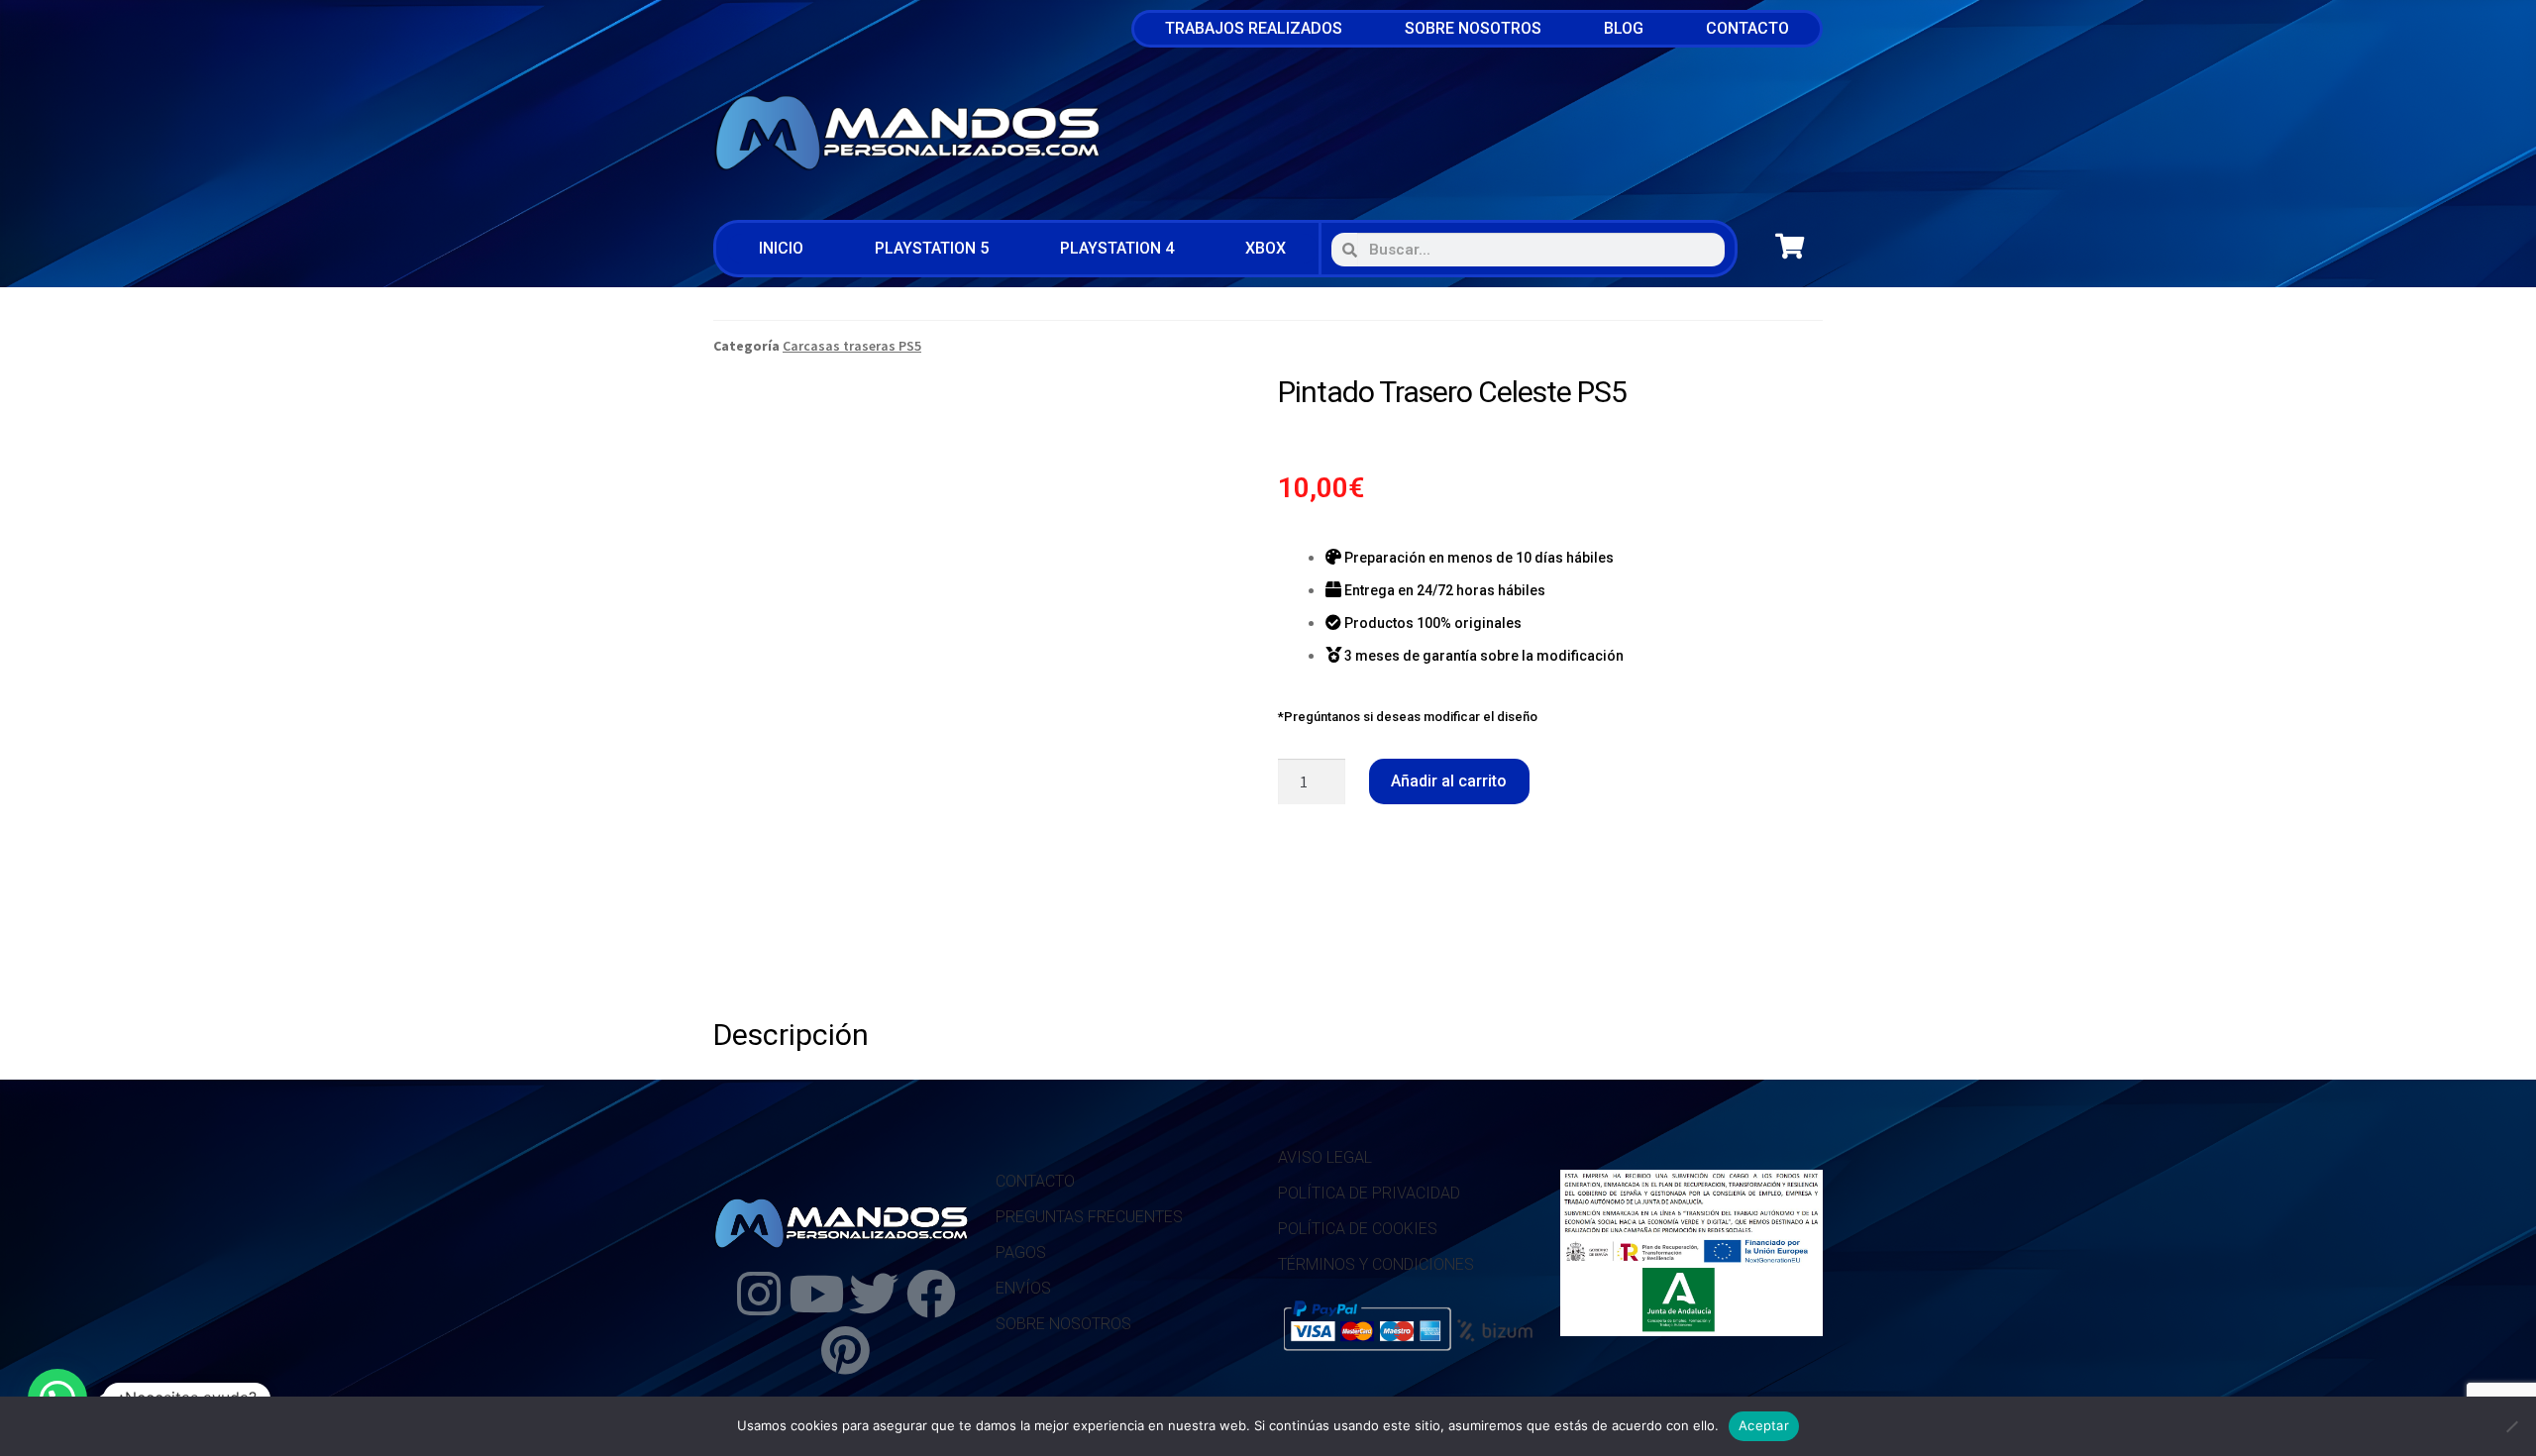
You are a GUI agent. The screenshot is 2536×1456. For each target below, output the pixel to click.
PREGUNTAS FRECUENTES (1089, 1217)
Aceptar (1764, 1425)
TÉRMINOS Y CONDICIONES (1376, 1264)
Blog (1624, 28)
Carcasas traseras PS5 (852, 346)
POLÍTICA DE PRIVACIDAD (1369, 1193)
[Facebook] (931, 1294)
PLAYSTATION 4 (1117, 248)
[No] (2511, 1426)
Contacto (1747, 28)
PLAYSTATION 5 (932, 248)
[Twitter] (874, 1294)
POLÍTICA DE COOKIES (1358, 1229)
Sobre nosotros (1473, 28)
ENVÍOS (1023, 1288)
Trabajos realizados (1254, 28)
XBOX (1266, 248)
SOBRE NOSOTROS (1063, 1324)
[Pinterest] (845, 1350)
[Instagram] (759, 1294)
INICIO (781, 248)
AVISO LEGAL (1325, 1157)
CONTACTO (1035, 1181)
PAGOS (1021, 1252)
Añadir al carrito (1449, 781)
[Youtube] (816, 1294)
